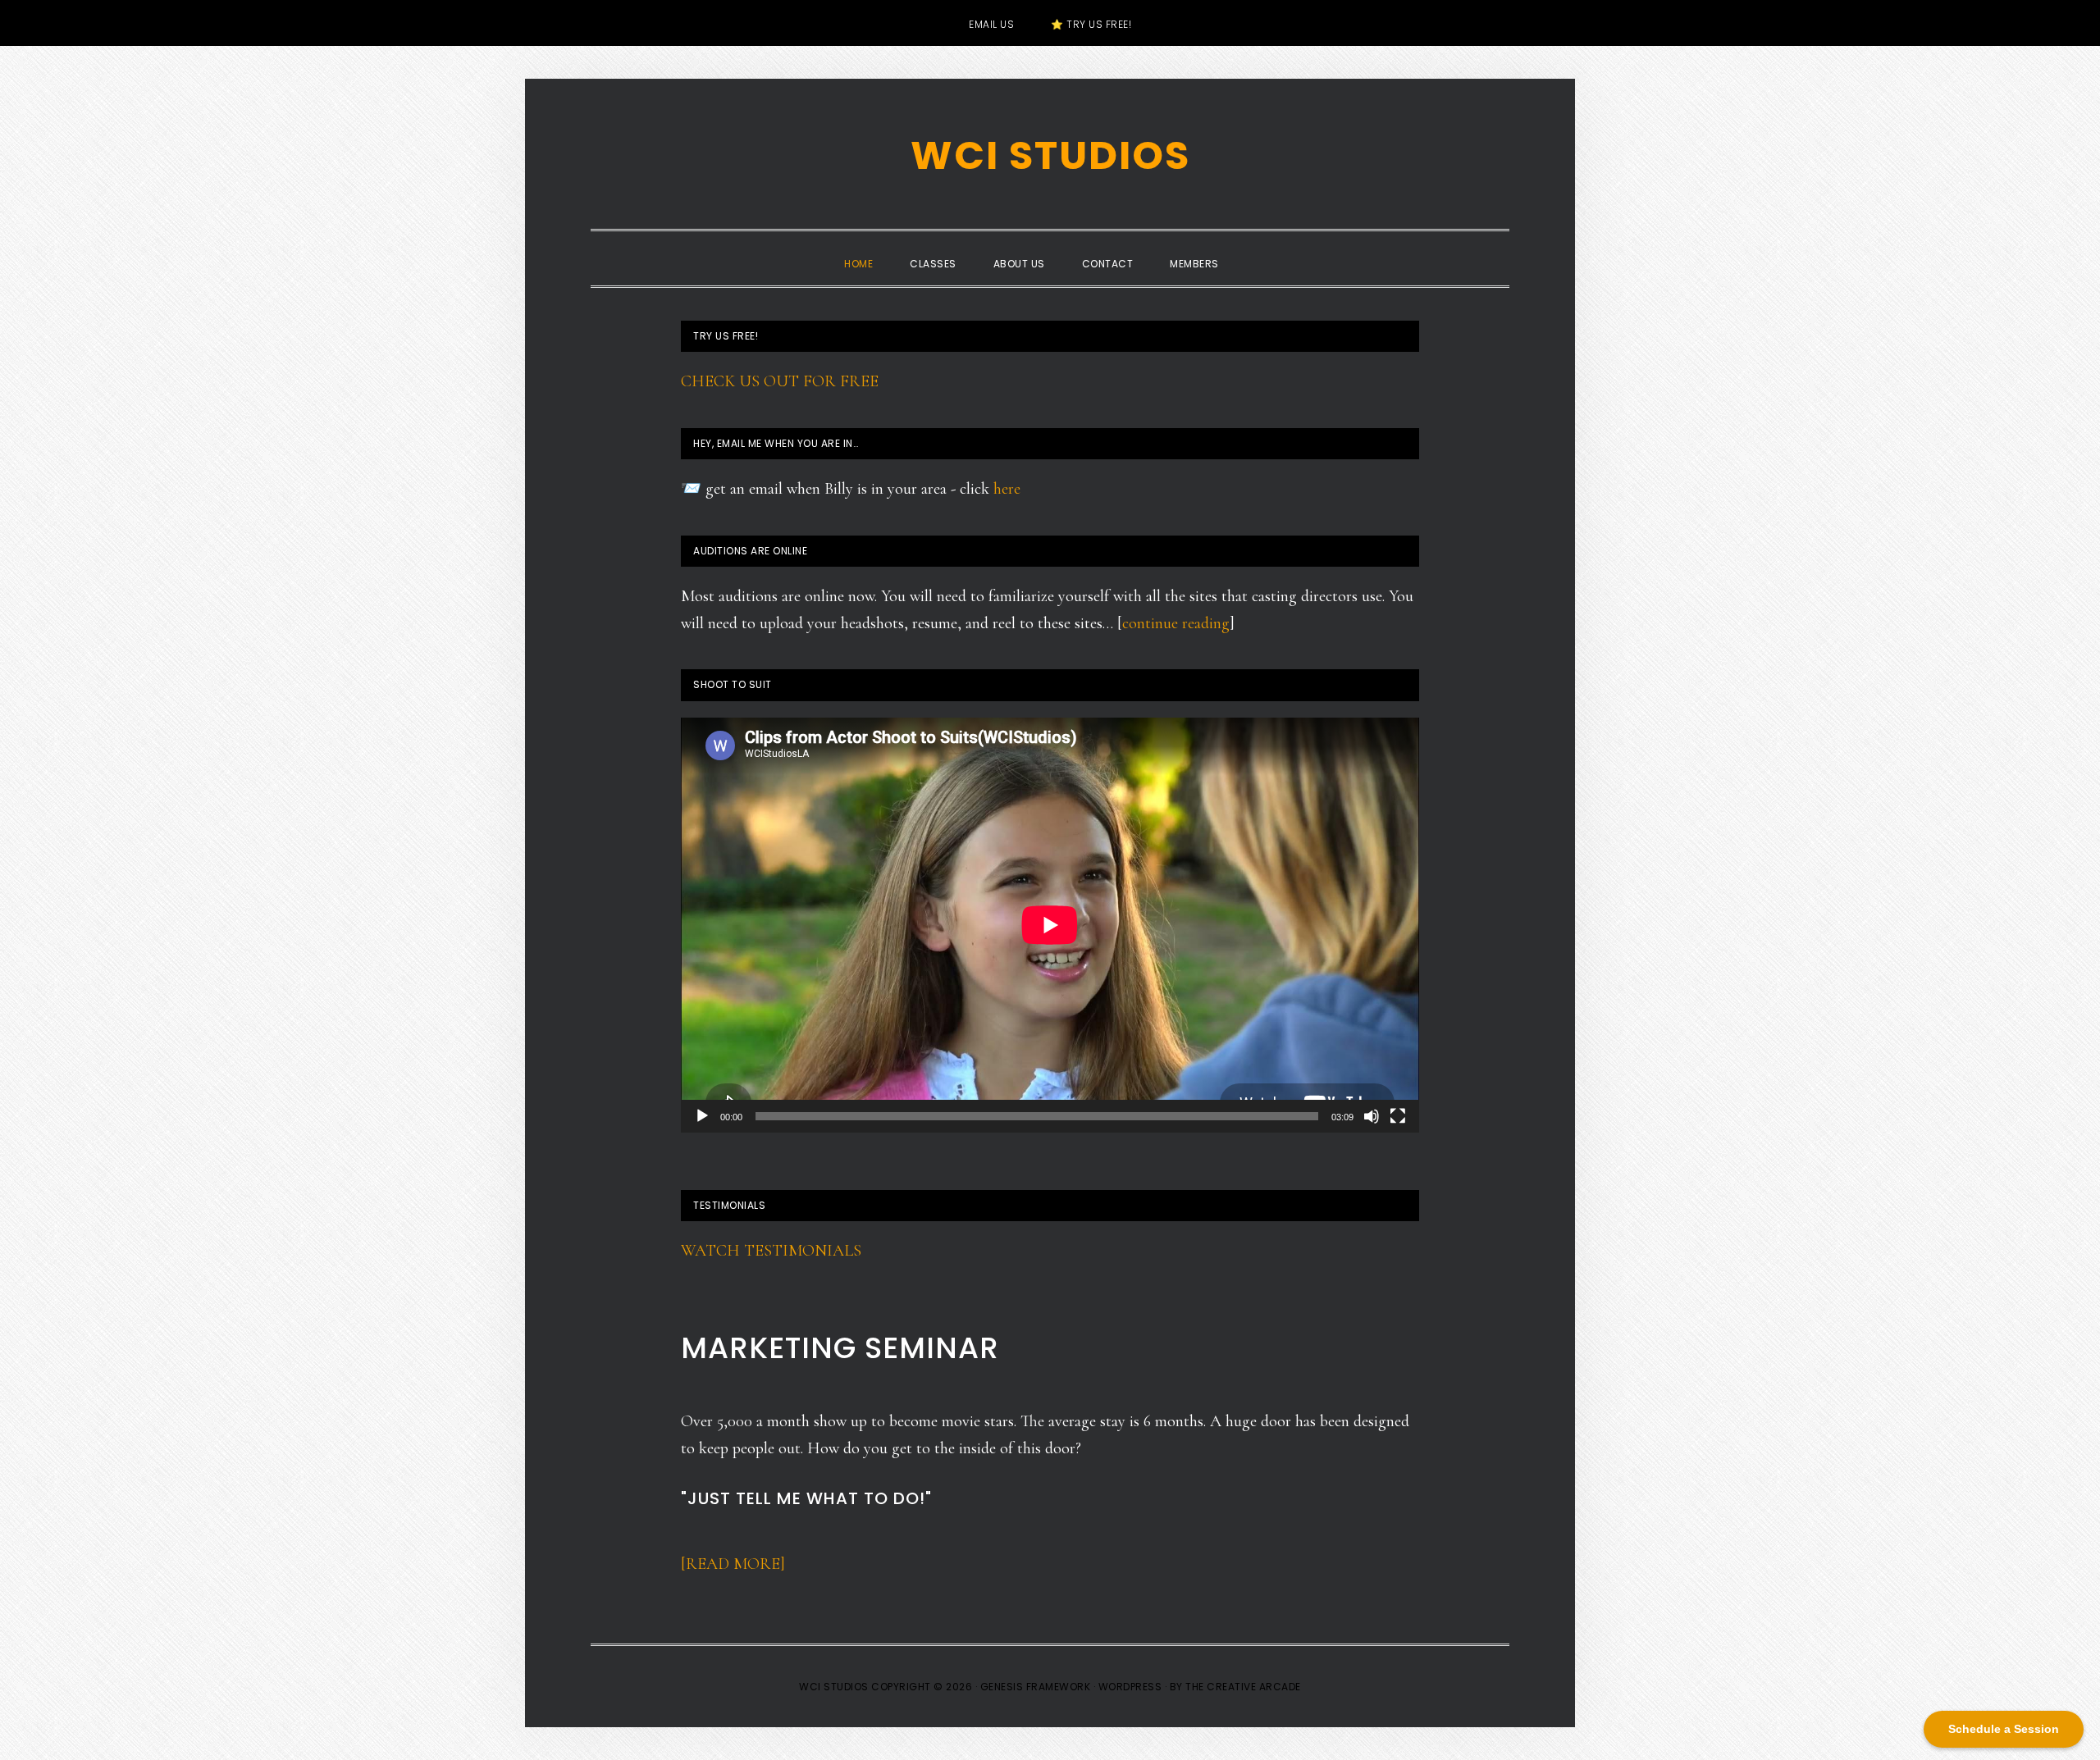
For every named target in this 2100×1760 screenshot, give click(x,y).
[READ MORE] (733, 1564)
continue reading (1176, 623)
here (1007, 489)
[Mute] (1372, 1116)
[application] (1050, 925)
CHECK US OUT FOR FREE (780, 381)
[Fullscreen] (1398, 1116)
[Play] (702, 1116)
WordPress (1130, 1687)
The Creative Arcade (1243, 1687)
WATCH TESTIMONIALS (771, 1251)
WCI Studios (1050, 155)
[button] (1256, 249)
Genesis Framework (1036, 1687)
